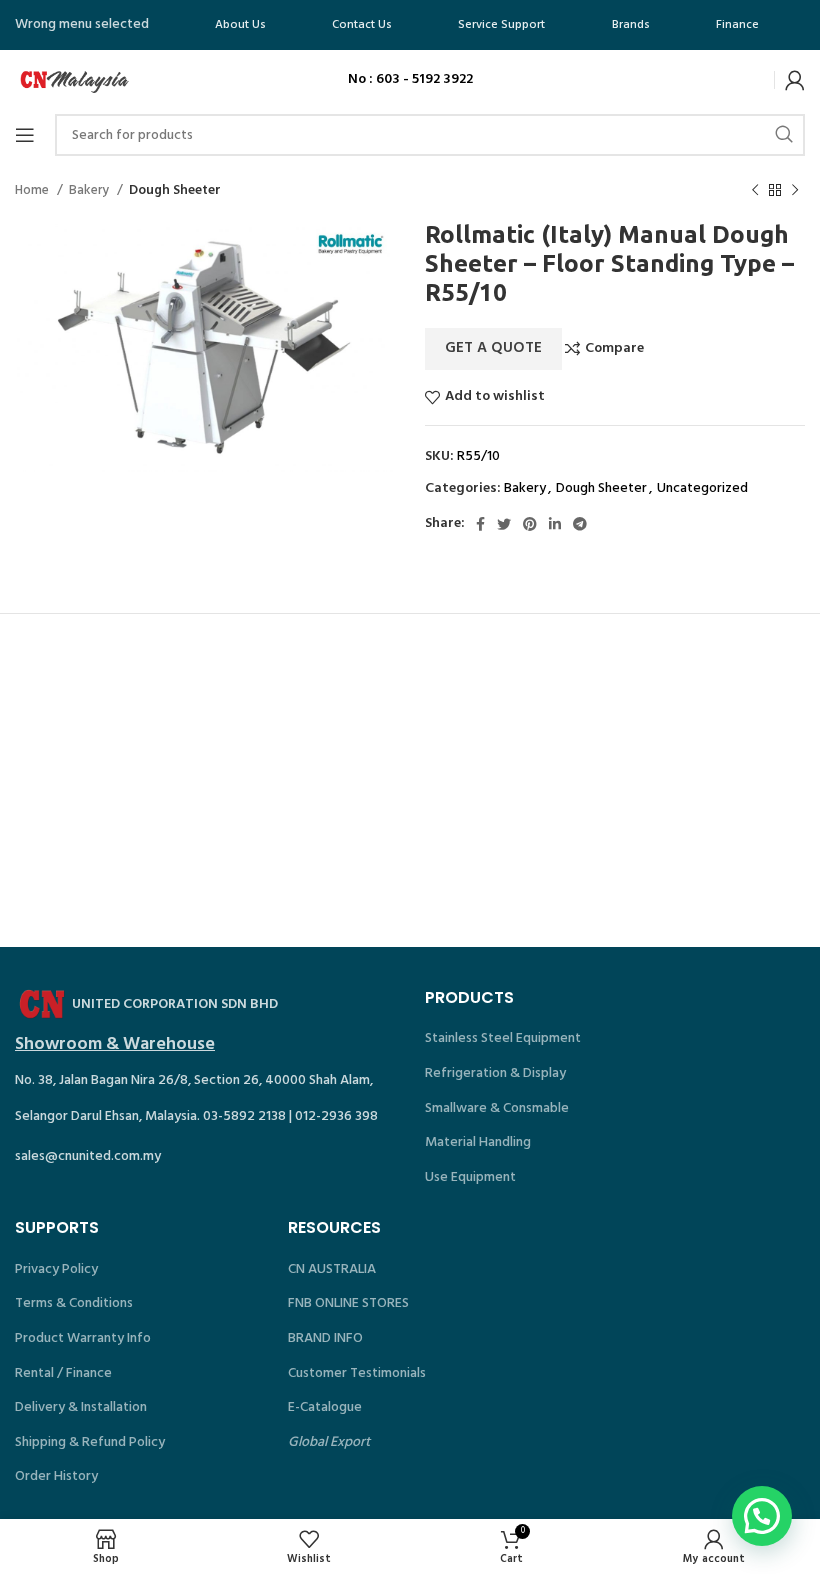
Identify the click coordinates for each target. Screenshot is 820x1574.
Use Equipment (470, 1177)
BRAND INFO (325, 1338)
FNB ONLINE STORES (348, 1303)
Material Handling (478, 1142)
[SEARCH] (784, 135)
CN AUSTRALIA (332, 1269)
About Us (240, 25)
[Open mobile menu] (25, 135)
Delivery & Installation (81, 1407)
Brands (631, 25)
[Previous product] (755, 191)
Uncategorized (702, 488)
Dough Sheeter (175, 190)
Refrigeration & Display (495, 1073)
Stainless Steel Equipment (503, 1038)
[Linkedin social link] (555, 524)
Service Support (501, 25)
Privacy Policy (56, 1269)
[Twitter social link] (504, 524)
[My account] (795, 80)
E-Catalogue (325, 1407)
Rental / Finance (63, 1373)
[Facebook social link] (480, 524)
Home (33, 190)
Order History (56, 1476)
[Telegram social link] (580, 524)
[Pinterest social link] (530, 524)
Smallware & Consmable (497, 1108)
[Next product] (795, 191)
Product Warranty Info (83, 1338)
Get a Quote (493, 348)
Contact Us (362, 25)
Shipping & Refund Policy (90, 1442)
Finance (737, 25)
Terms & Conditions (74, 1303)
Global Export (329, 1442)
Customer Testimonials (357, 1373)
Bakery (90, 190)
